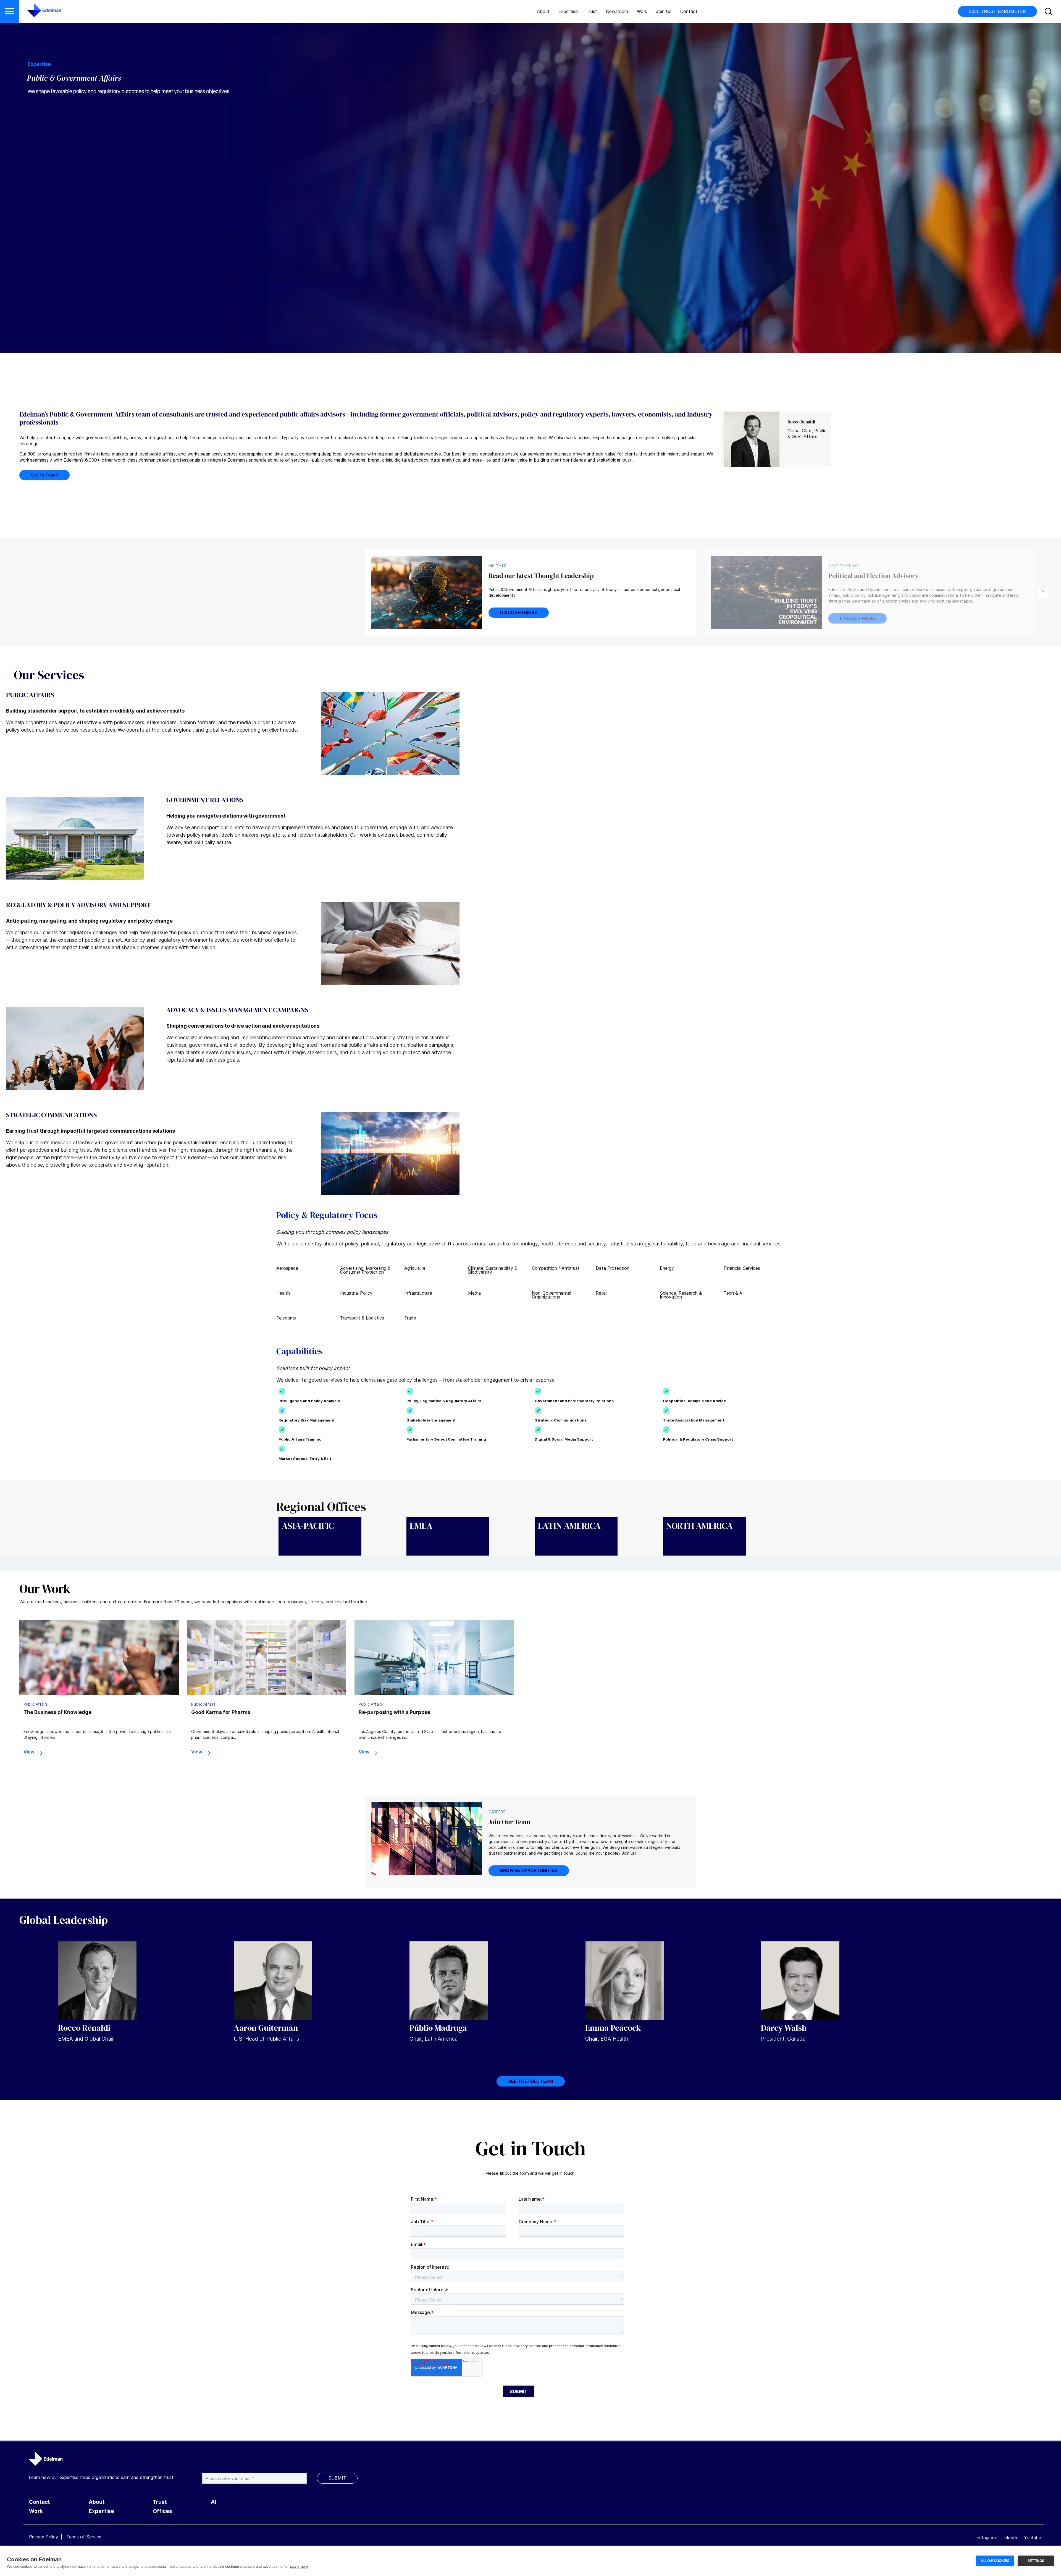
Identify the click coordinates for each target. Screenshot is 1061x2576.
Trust (592, 11)
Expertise (568, 11)
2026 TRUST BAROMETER (997, 11)
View (29, 1752)
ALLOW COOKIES (995, 2561)
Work (642, 11)
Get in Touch (44, 475)
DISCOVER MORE (519, 612)
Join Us (664, 11)
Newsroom (617, 11)
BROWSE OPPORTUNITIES (529, 1870)
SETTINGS (1036, 2561)
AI (213, 2502)
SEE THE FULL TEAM (531, 2081)
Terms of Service (84, 2537)
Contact (689, 11)
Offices (162, 2511)
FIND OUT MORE (858, 618)
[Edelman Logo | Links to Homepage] (36, 13)
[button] (10, 11)
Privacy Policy (44, 2537)
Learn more (299, 2566)
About (543, 11)
